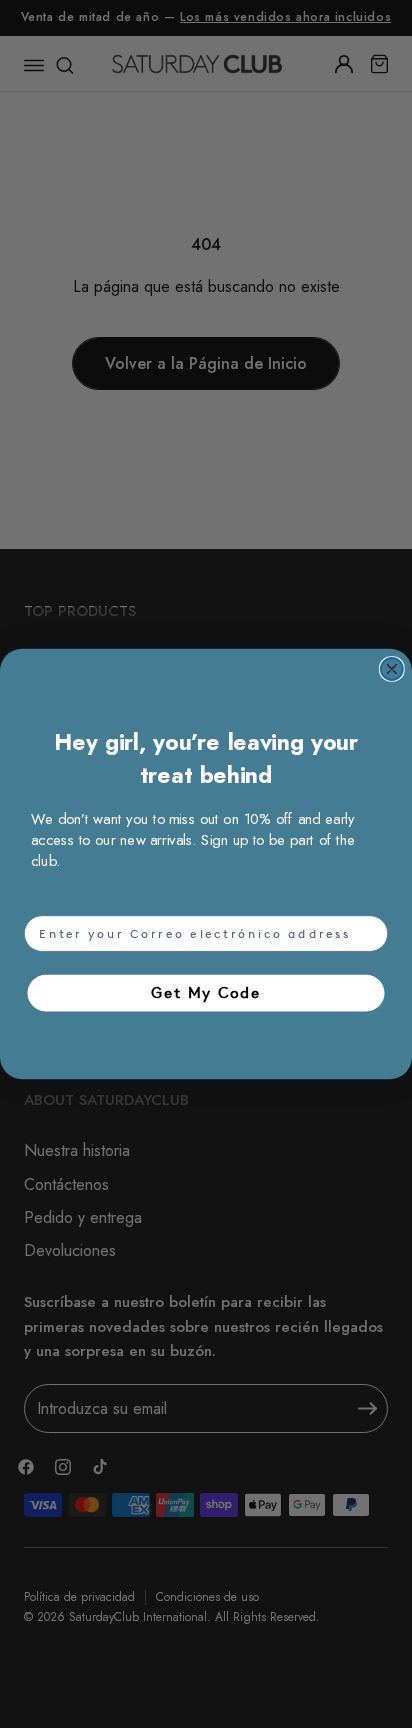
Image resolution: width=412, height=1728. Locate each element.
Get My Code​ (206, 992)
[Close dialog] (392, 669)
